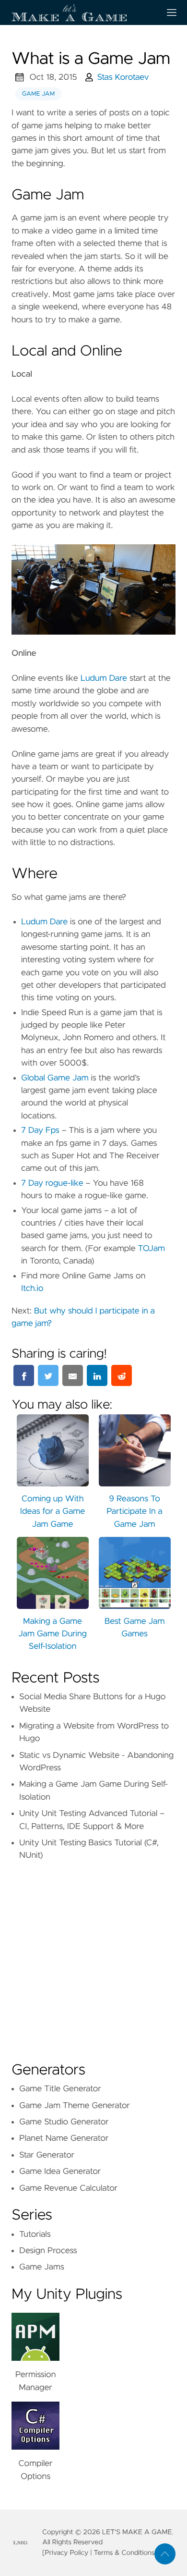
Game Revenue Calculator (68, 2188)
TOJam (152, 1249)
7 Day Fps (40, 1130)
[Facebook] (24, 1375)
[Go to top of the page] (165, 2554)
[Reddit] (122, 1375)
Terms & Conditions (124, 2553)
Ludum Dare (104, 678)
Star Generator (47, 2155)
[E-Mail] (73, 1375)
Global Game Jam (55, 1078)
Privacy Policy (66, 2553)
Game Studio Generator (64, 2122)
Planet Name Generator (64, 2138)
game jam (38, 94)
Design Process (48, 2251)
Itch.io (32, 1288)
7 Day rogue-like (52, 1183)
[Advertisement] (93, 1958)
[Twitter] (48, 1375)
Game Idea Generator (60, 2171)
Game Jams (42, 2267)
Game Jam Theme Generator (75, 2106)
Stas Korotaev (123, 77)
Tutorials (35, 2234)
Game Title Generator (60, 2089)
